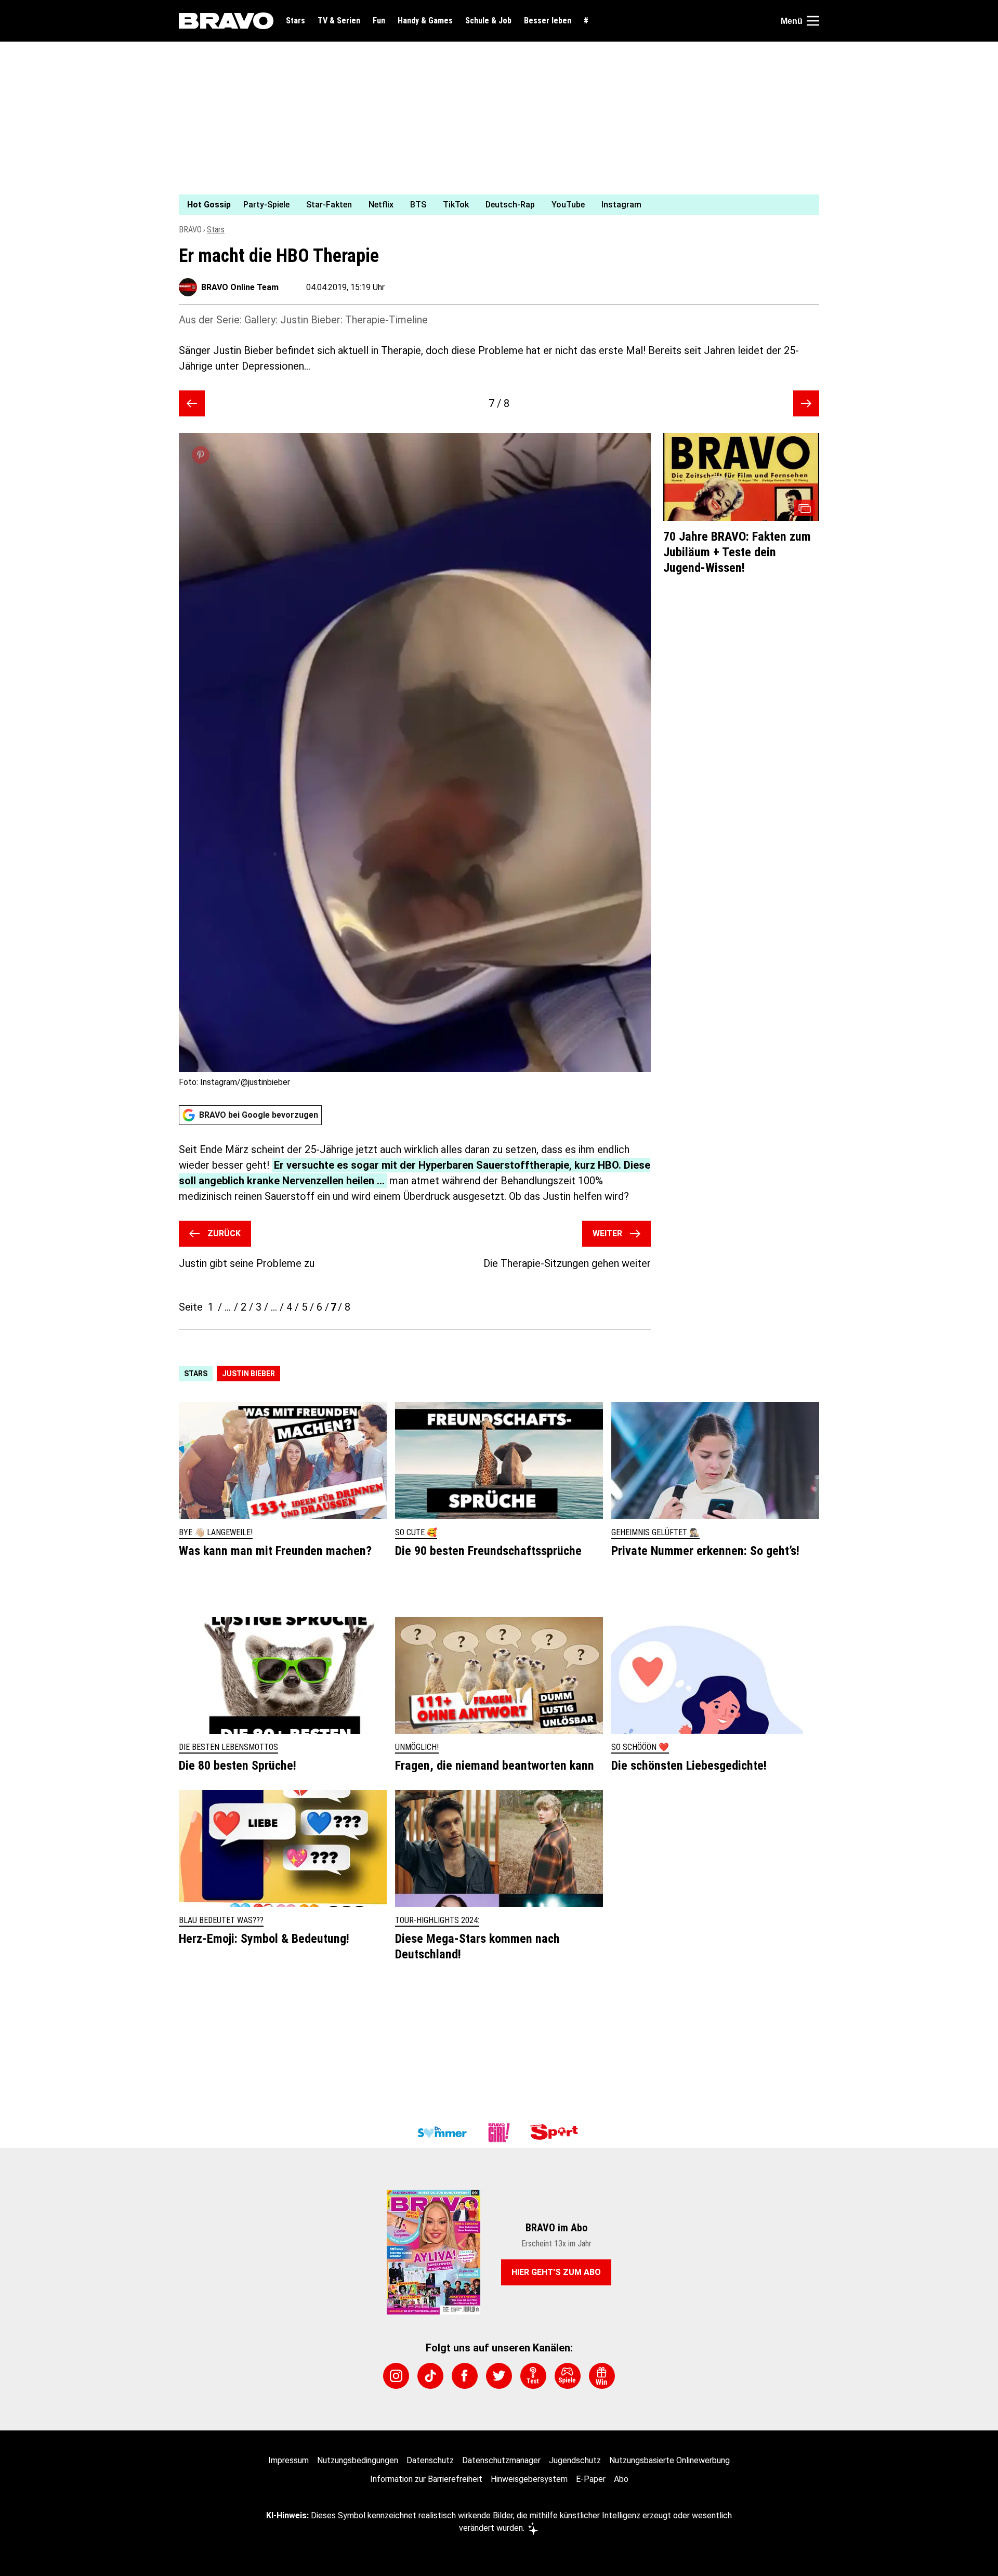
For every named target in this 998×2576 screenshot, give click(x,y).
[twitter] (499, 2376)
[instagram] (396, 2376)
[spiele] (568, 2376)
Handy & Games (425, 21)
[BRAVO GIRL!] (499, 2133)
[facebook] (465, 2376)
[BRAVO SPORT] (556, 2133)
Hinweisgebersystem (529, 2479)
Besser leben (548, 21)
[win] (602, 2376)
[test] (533, 2376)
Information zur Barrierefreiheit (426, 2479)
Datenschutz (430, 2460)
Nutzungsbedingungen (358, 2460)
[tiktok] (430, 2376)
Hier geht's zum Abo (556, 2272)
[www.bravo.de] (226, 21)
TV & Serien (339, 21)
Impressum (288, 2460)
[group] (493, 205)
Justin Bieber (248, 1374)
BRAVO (190, 230)
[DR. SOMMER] (442, 2133)
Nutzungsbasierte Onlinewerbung (669, 2460)
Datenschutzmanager (501, 2460)
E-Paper (591, 2479)
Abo (621, 2479)
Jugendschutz (575, 2460)
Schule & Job (488, 21)
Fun (379, 21)
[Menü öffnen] (813, 21)
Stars (296, 21)
